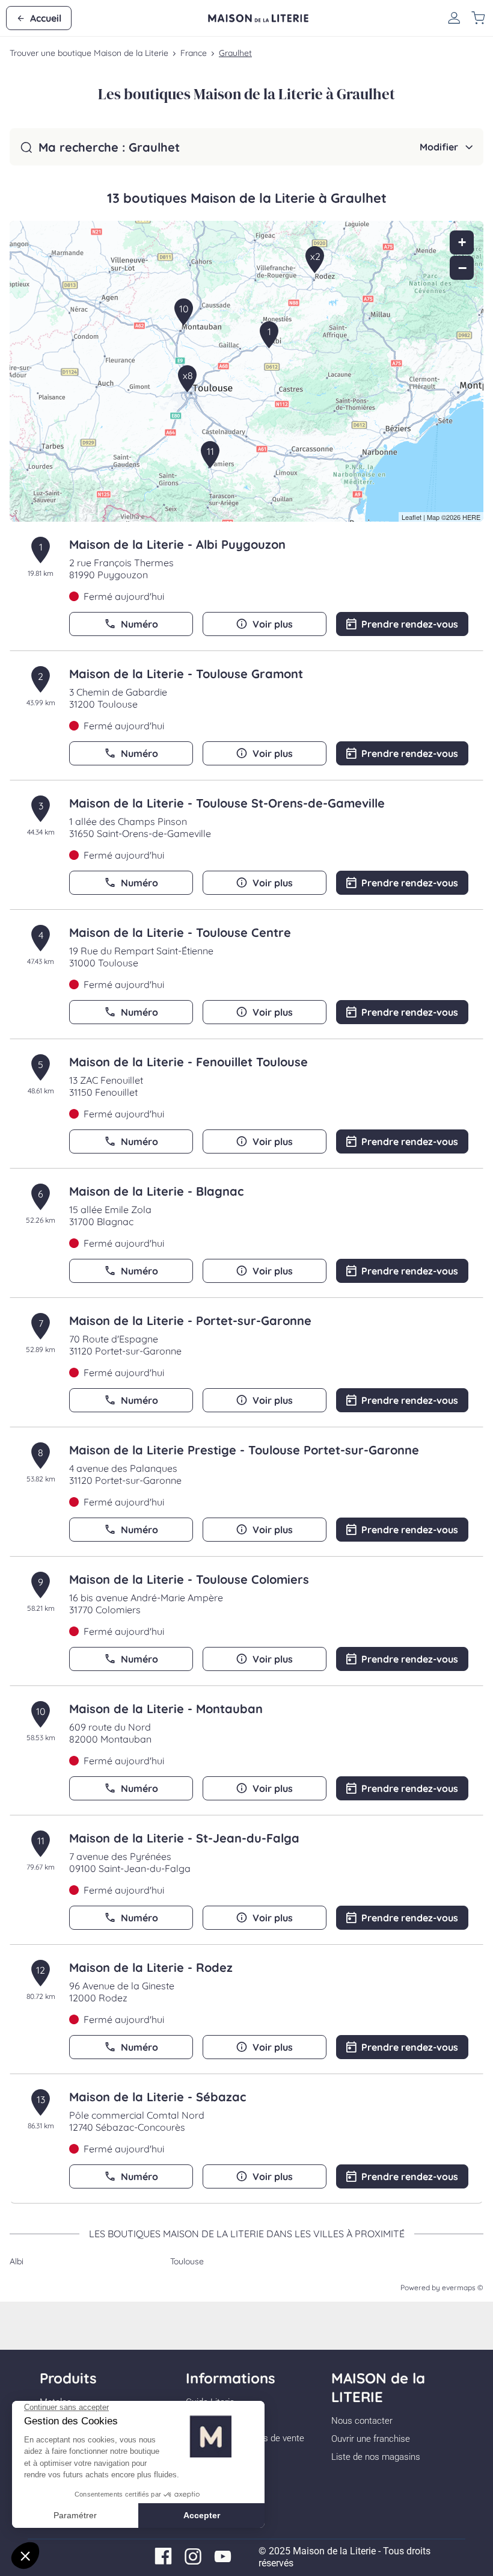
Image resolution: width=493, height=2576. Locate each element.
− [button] (462, 268)
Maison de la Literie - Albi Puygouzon (177, 544)
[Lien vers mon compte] (454, 18)
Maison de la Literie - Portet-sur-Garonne (190, 1320)
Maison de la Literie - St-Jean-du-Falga (184, 1838)
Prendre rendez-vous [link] (410, 624)
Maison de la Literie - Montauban (166, 1709)
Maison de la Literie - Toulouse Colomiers (189, 1579)
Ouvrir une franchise (371, 2439)
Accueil (46, 18)
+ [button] (462, 242)
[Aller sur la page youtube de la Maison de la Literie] (223, 2562)
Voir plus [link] (273, 624)
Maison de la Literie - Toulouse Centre (180, 932)
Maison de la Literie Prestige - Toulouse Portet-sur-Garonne (244, 1450)
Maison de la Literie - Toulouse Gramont (186, 674)
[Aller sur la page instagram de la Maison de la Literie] (193, 2562)
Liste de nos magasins (376, 2457)
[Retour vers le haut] (447, 2506)
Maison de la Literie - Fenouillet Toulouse (188, 1062)
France (194, 53)
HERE (471, 517)
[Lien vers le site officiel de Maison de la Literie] (258, 18)
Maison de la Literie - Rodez (151, 1967)
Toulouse (187, 2261)
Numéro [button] (139, 624)
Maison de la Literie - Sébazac (158, 2097)
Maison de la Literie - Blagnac (156, 1191)
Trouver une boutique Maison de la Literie (89, 53)
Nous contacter (362, 2421)
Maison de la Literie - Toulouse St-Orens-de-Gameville (227, 803)
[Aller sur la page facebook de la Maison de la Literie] (163, 2562)
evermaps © (463, 2287)
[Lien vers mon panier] (478, 18)
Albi (17, 2261)
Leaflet (412, 517)
